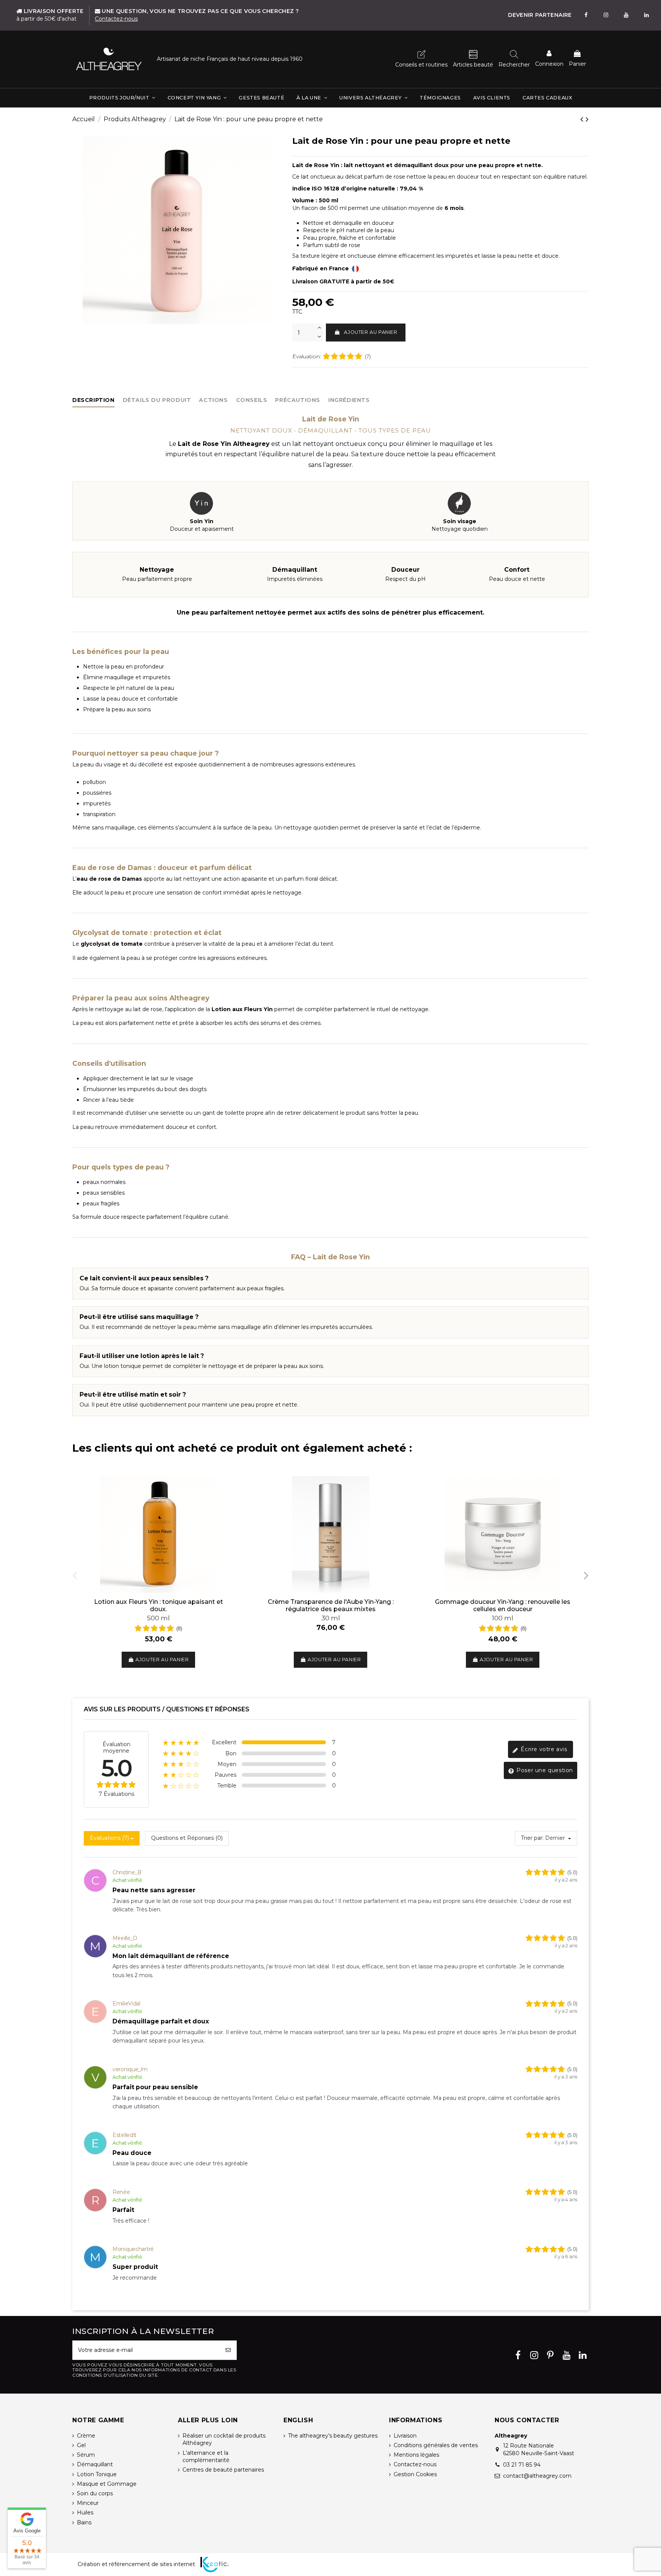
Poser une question (544, 1770)
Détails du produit (157, 400)
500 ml (158, 1618)
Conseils (252, 400)
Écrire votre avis (543, 1749)
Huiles (85, 2513)
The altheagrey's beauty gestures (333, 2436)
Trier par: (532, 1838)
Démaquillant (95, 2464)
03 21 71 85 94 (522, 2465)
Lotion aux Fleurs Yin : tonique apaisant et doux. (159, 1605)
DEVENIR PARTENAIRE (540, 15)
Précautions (298, 400)
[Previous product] (583, 119)
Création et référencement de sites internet (136, 2564)
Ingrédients (349, 400)
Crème (86, 2436)
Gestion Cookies (415, 2474)
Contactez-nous (415, 2464)
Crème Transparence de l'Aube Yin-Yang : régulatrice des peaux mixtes (331, 1605)
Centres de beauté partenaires (223, 2470)
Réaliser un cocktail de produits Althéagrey (224, 2439)
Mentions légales (416, 2455)
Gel (81, 2445)
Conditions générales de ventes (436, 2445)
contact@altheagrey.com (537, 2476)
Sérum (86, 2455)
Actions (213, 400)
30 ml (331, 1618)
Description (94, 400)
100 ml (503, 1618)
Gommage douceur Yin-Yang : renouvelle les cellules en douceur (503, 1605)
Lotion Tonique (97, 2474)
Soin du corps (95, 2493)
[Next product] (587, 119)
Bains (84, 2522)
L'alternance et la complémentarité (206, 2457)
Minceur (88, 2503)
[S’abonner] (228, 2350)
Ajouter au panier (370, 332)
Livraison (405, 2436)
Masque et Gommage (107, 2484)
